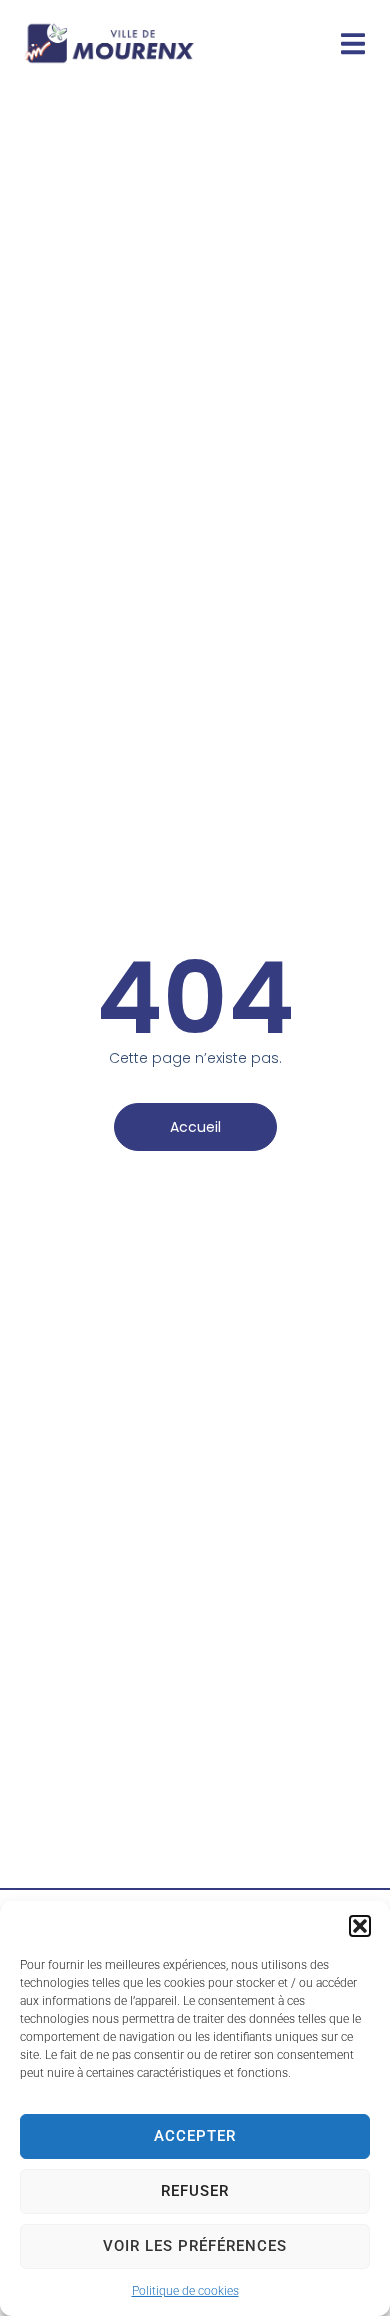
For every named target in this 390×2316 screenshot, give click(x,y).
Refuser (195, 2191)
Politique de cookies (185, 2291)
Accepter (195, 2136)
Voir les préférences (195, 2246)
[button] (360, 1926)
